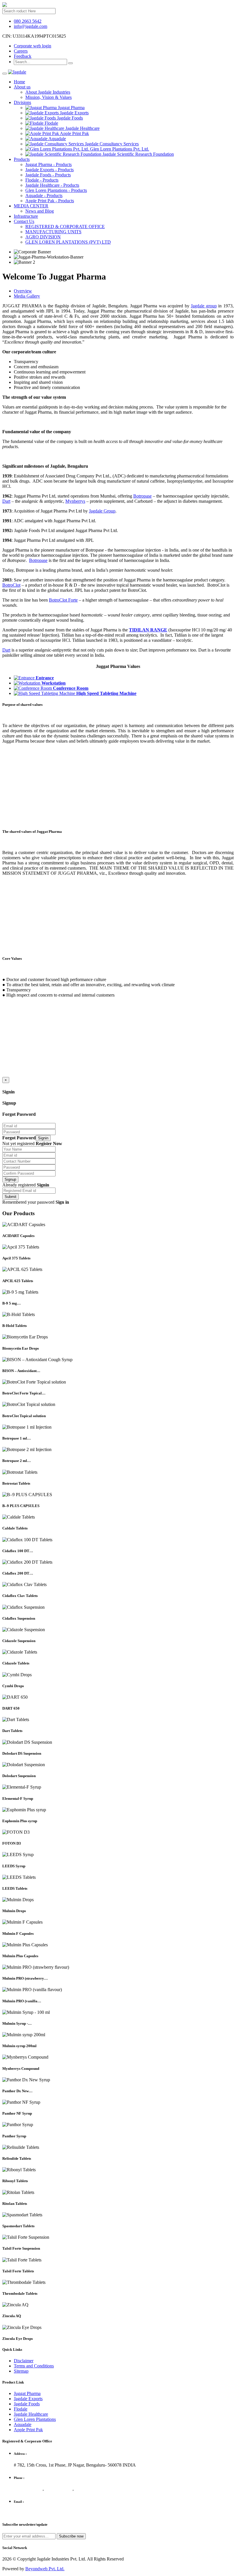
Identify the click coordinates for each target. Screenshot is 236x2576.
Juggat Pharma (27, 2393)
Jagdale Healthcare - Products (52, 185)
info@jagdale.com (31, 26)
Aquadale (23, 2424)
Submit (11, 1197)
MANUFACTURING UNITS (53, 232)
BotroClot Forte (63, 600)
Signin (43, 1138)
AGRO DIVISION (43, 237)
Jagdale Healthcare (31, 2414)
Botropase (142, 496)
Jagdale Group (102, 511)
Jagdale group (204, 306)
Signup (10, 1179)
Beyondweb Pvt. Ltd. (45, 2569)
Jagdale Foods (27, 2404)
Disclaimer (24, 2361)
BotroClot (11, 585)
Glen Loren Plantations (35, 2419)
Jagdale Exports (28, 2399)
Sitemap (21, 2371)
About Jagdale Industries (48, 92)
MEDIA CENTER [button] (31, 206)
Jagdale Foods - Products (48, 175)
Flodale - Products (42, 180)
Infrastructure (26, 216)
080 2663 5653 (88, 2489)
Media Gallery (27, 296)
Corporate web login (33, 46)
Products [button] (22, 159)
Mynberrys (75, 501)
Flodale (21, 2409)
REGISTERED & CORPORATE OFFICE (65, 227)
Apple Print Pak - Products (50, 201)
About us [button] (22, 87)
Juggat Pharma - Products (48, 164)
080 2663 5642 (28, 21)
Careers (21, 51)
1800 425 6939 (28, 2489)
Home (19, 82)
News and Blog (40, 211)
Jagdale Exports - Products (50, 170)
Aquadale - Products (44, 195)
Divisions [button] (22, 102)
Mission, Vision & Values (48, 97)
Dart (6, 501)
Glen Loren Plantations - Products (56, 190)
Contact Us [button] (24, 221)
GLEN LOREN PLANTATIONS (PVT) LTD (68, 242)
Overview (23, 291)
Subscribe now (71, 2536)
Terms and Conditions (34, 2366)
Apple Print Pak (28, 2430)
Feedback (23, 56)
